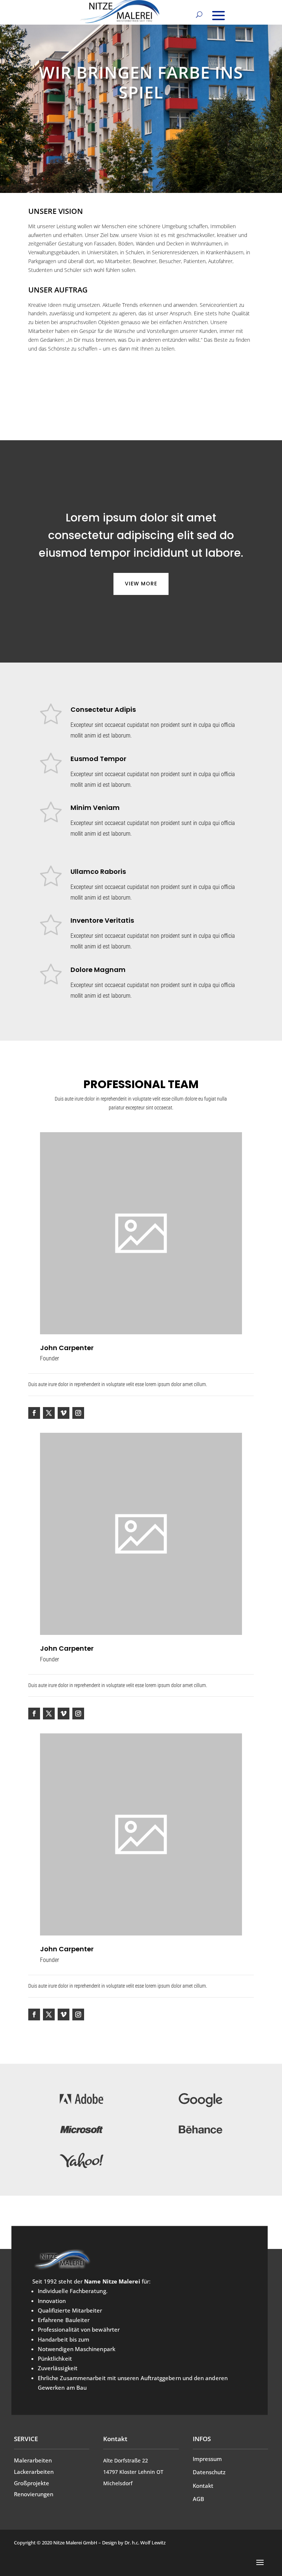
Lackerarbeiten (34, 2472)
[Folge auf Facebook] (34, 1413)
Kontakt (203, 2486)
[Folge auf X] (49, 1413)
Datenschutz (209, 2472)
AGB (198, 2499)
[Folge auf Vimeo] (64, 1413)
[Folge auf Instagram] (78, 1413)
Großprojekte (32, 2483)
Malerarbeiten (33, 2460)
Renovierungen (34, 2494)
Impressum (207, 2459)
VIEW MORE (141, 584)
